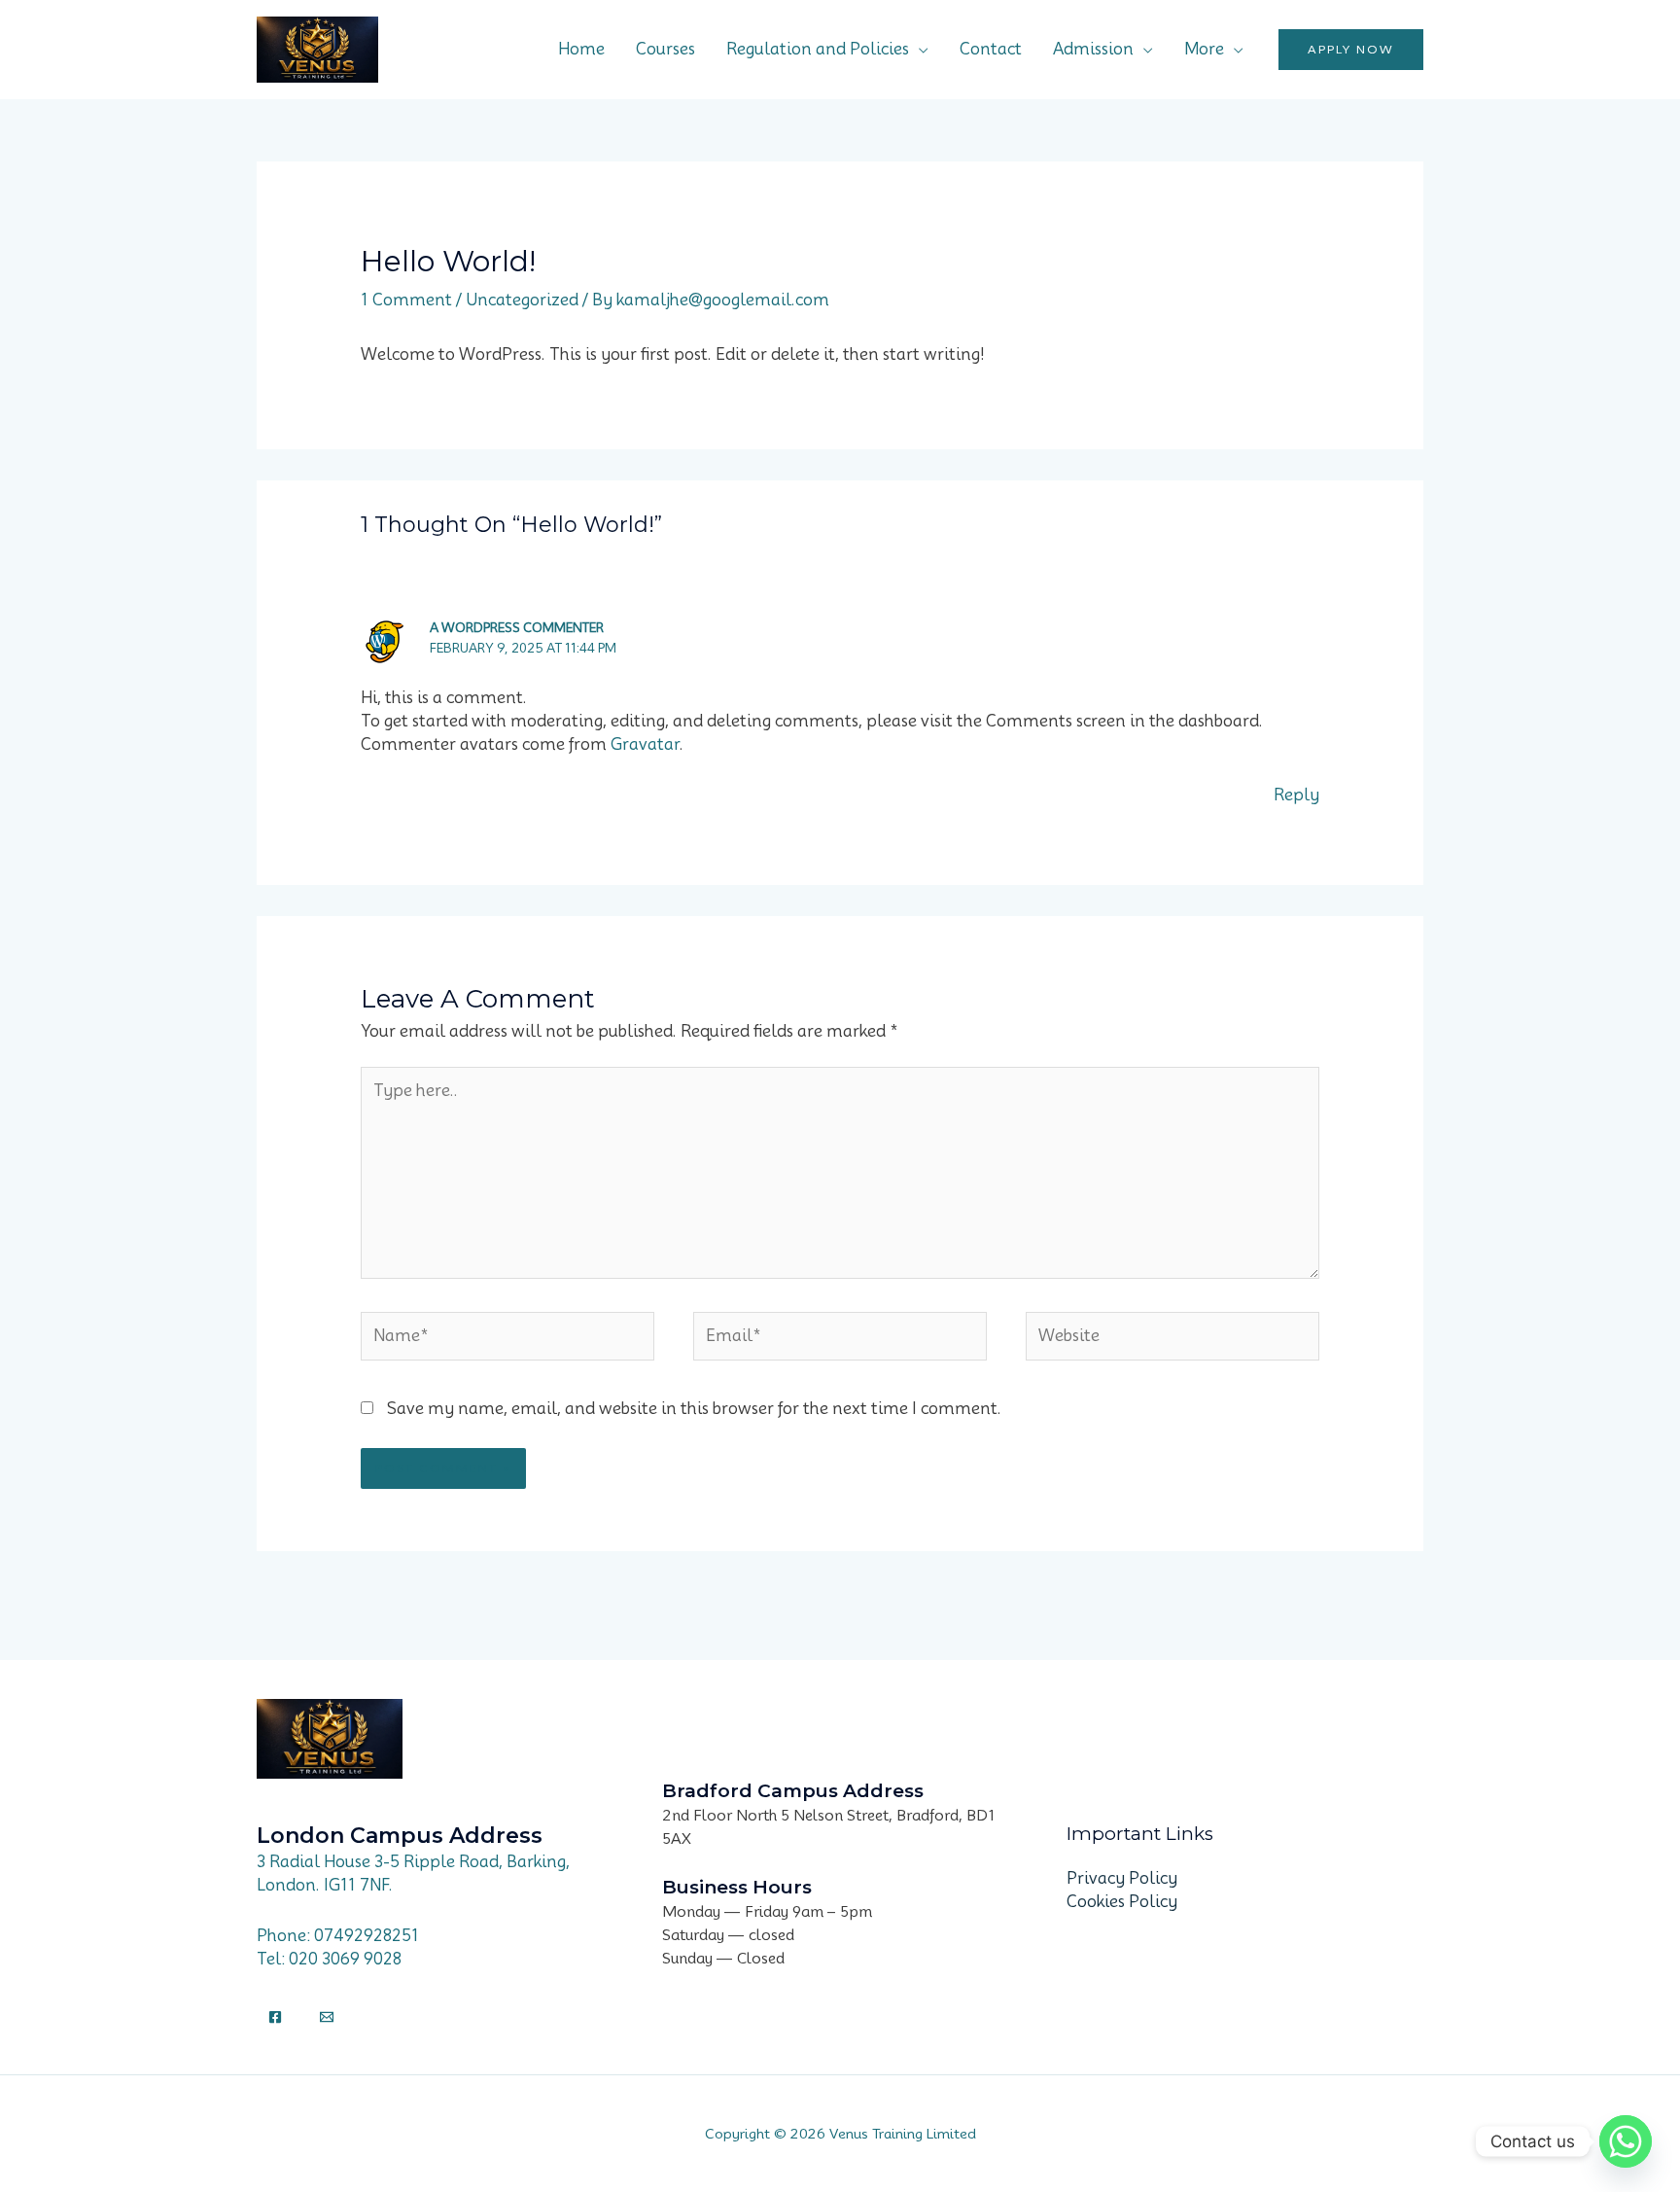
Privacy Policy (1122, 1878)
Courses (665, 49)
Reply (1296, 795)
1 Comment (406, 300)
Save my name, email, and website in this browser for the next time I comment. (694, 1409)
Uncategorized (522, 300)
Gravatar (645, 744)
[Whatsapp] (1626, 2141)
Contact (991, 49)
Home (581, 49)
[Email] (327, 2017)
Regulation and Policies (818, 49)
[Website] (1172, 1340)
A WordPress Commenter (517, 627)
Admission (1093, 49)
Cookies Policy (1122, 1902)
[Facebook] (275, 2017)
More (1204, 49)
